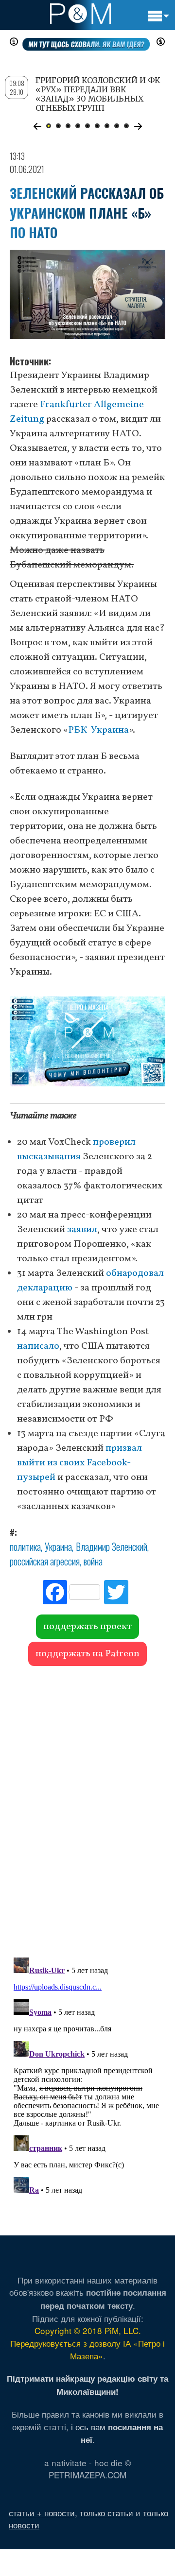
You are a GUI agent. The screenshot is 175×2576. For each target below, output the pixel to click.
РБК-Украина (98, 730)
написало (38, 1346)
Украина (58, 1546)
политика (25, 1546)
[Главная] (80, 14)
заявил (82, 1230)
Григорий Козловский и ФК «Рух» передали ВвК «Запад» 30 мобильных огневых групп (98, 94)
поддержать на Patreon (87, 1654)
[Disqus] (87, 1807)
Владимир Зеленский (112, 1546)
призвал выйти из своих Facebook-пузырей (79, 1463)
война (93, 1561)
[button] (37, 126)
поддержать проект (87, 1627)
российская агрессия (45, 1561)
